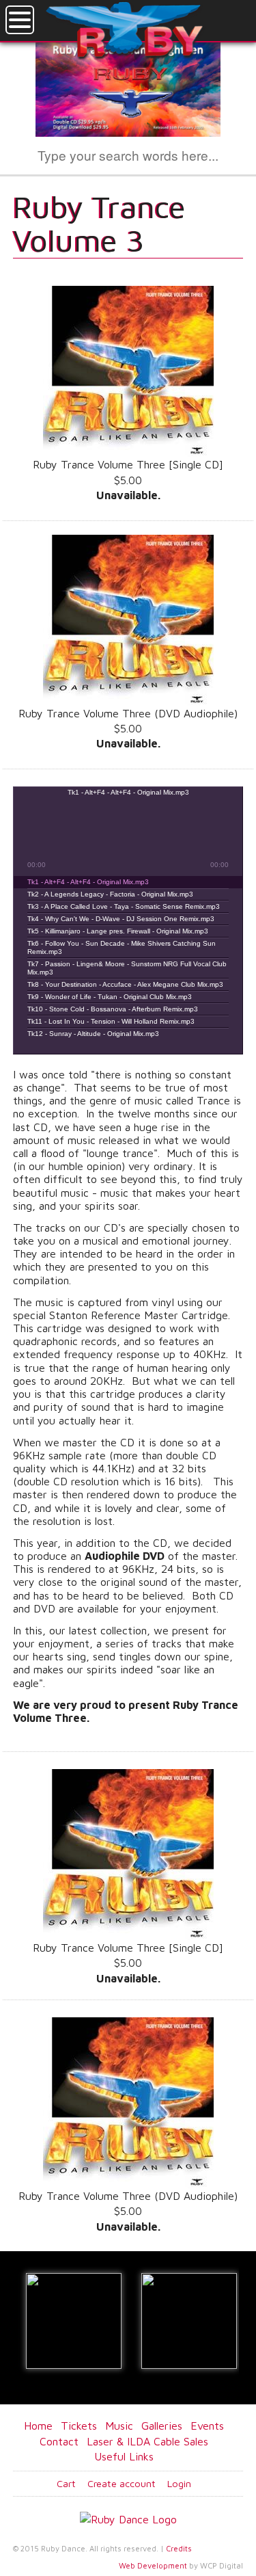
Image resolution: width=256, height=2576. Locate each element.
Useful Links (124, 2456)
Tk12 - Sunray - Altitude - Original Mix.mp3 (93, 1034)
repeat (118, 866)
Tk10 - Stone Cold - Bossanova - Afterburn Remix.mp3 (113, 1009)
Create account (122, 2483)
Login (179, 2483)
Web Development (153, 2565)
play (111, 834)
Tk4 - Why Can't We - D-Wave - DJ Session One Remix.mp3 (121, 919)
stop (179, 834)
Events (207, 2426)
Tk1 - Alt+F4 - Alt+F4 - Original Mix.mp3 (88, 882)
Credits (179, 2548)
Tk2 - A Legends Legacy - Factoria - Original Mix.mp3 (110, 894)
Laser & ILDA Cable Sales (147, 2441)
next (145, 834)
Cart (66, 2483)
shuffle (138, 866)
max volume (223, 800)
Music (119, 2426)
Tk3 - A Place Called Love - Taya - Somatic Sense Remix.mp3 (124, 906)
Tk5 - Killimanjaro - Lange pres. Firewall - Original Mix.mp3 (118, 931)
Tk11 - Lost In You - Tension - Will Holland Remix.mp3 (111, 1021)
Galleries (162, 2426)
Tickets (79, 2426)
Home (38, 2426)
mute (33, 800)
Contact (59, 2441)
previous (77, 834)
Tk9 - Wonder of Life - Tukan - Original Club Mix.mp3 (110, 997)
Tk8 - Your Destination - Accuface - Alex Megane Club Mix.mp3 (125, 984)
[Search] (205, 157)
